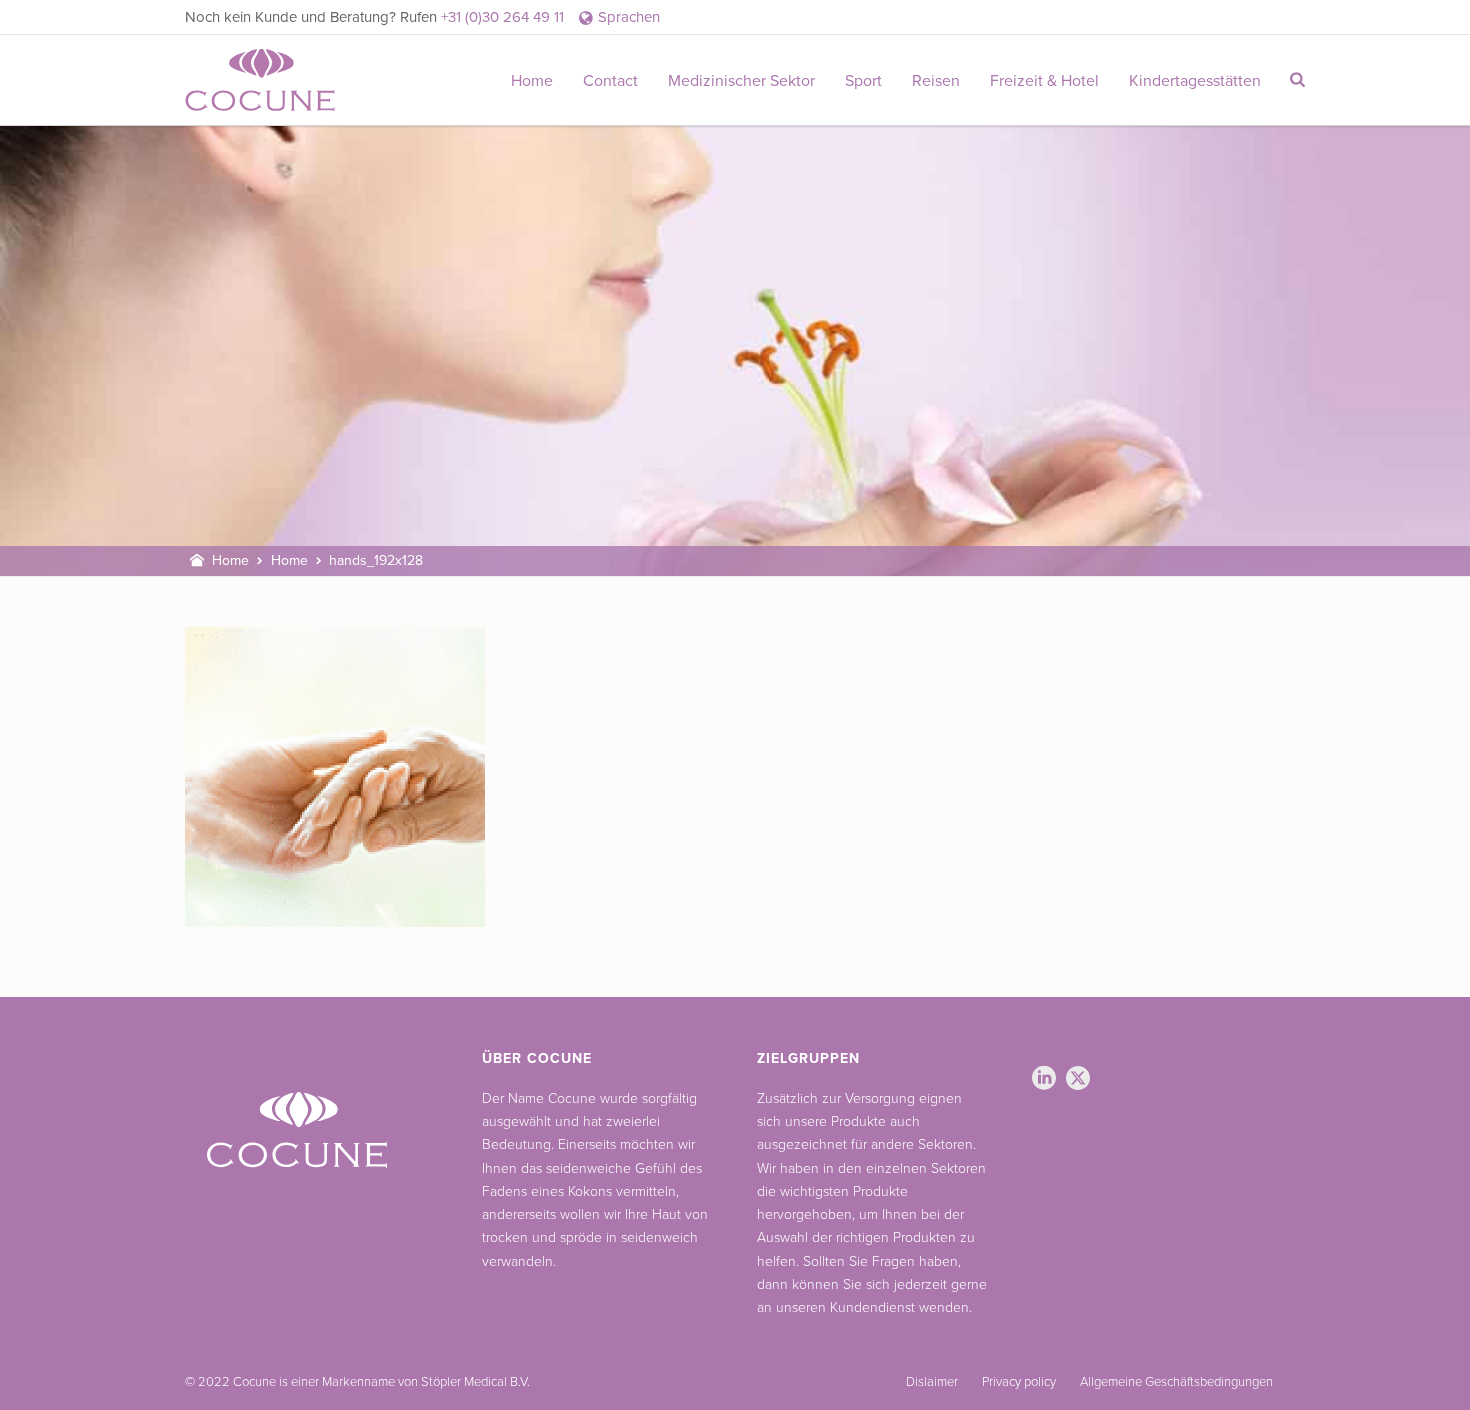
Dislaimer (932, 1382)
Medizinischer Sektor (741, 81)
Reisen (936, 81)
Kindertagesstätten (1195, 81)
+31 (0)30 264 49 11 (502, 17)
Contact (610, 81)
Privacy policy (1019, 1382)
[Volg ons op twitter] (1078, 1079)
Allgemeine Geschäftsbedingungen (1176, 1382)
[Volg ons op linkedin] (1044, 1079)
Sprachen (629, 17)
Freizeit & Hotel (1044, 81)
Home (532, 81)
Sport (863, 81)
